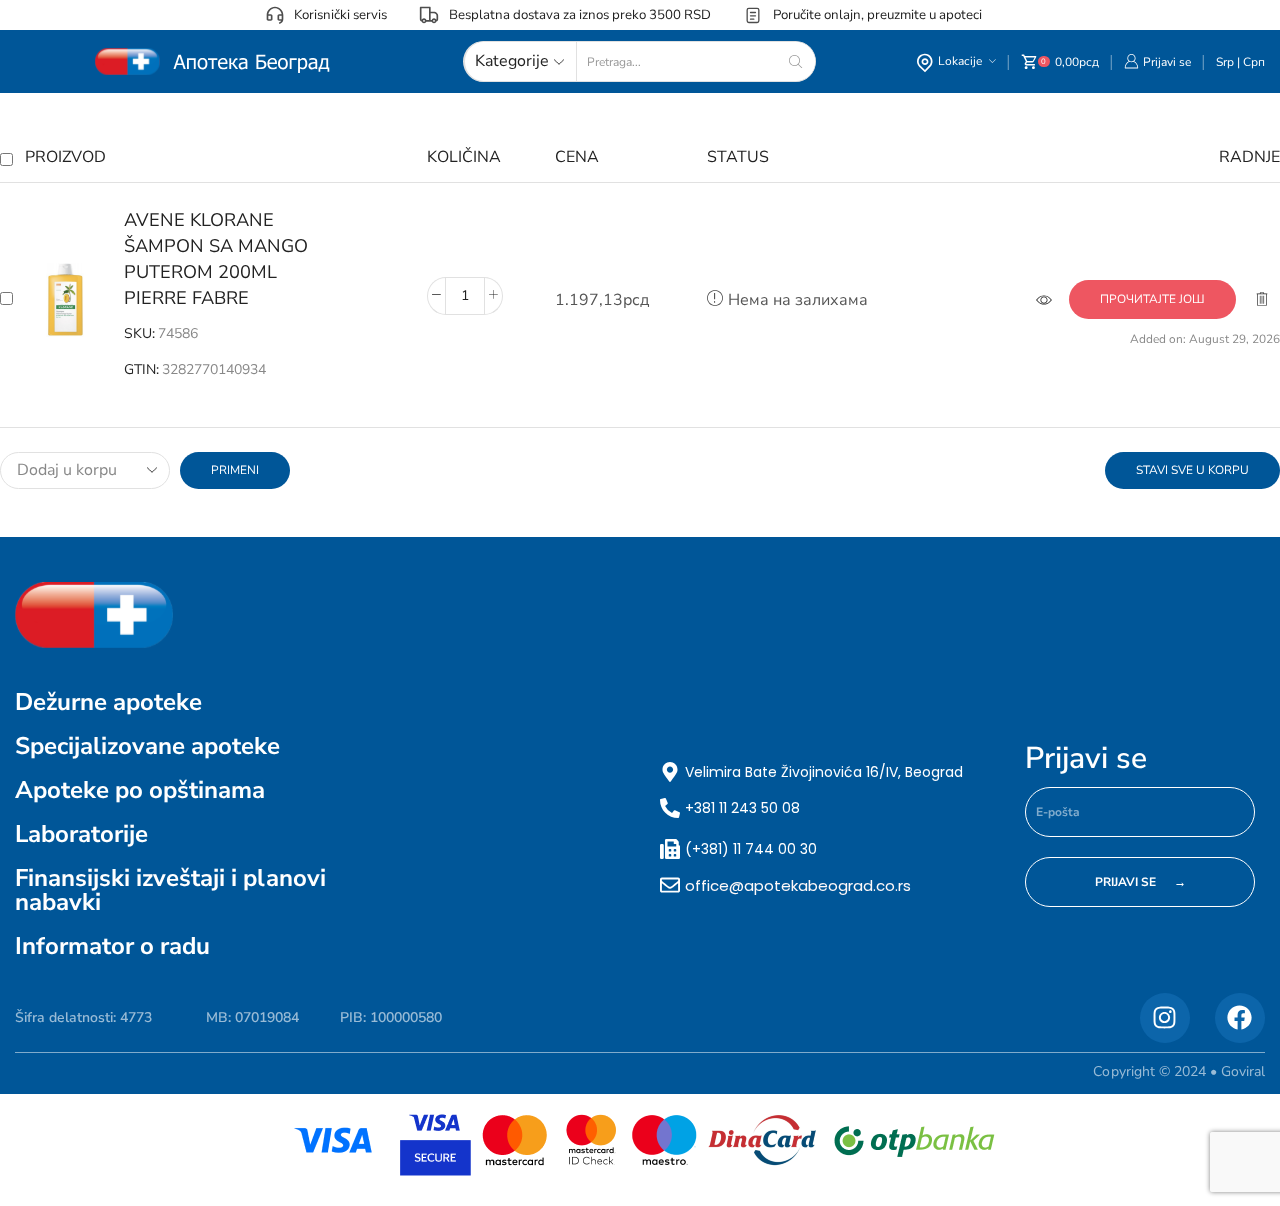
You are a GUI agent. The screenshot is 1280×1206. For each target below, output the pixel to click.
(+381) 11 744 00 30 (751, 849)
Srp (1225, 62)
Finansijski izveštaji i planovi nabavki (170, 890)
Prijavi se (1086, 759)
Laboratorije (81, 834)
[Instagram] (1165, 1018)
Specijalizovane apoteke (147, 746)
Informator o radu (112, 946)
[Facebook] (1240, 1018)
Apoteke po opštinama (140, 790)
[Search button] (795, 61)
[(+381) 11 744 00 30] (670, 849)
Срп (1254, 62)
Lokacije (960, 61)
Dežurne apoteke (108, 702)
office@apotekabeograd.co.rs (798, 885)
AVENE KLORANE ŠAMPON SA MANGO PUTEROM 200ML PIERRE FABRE (216, 259)
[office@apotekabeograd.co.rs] (670, 885)
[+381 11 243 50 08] (670, 808)
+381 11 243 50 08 (742, 808)
